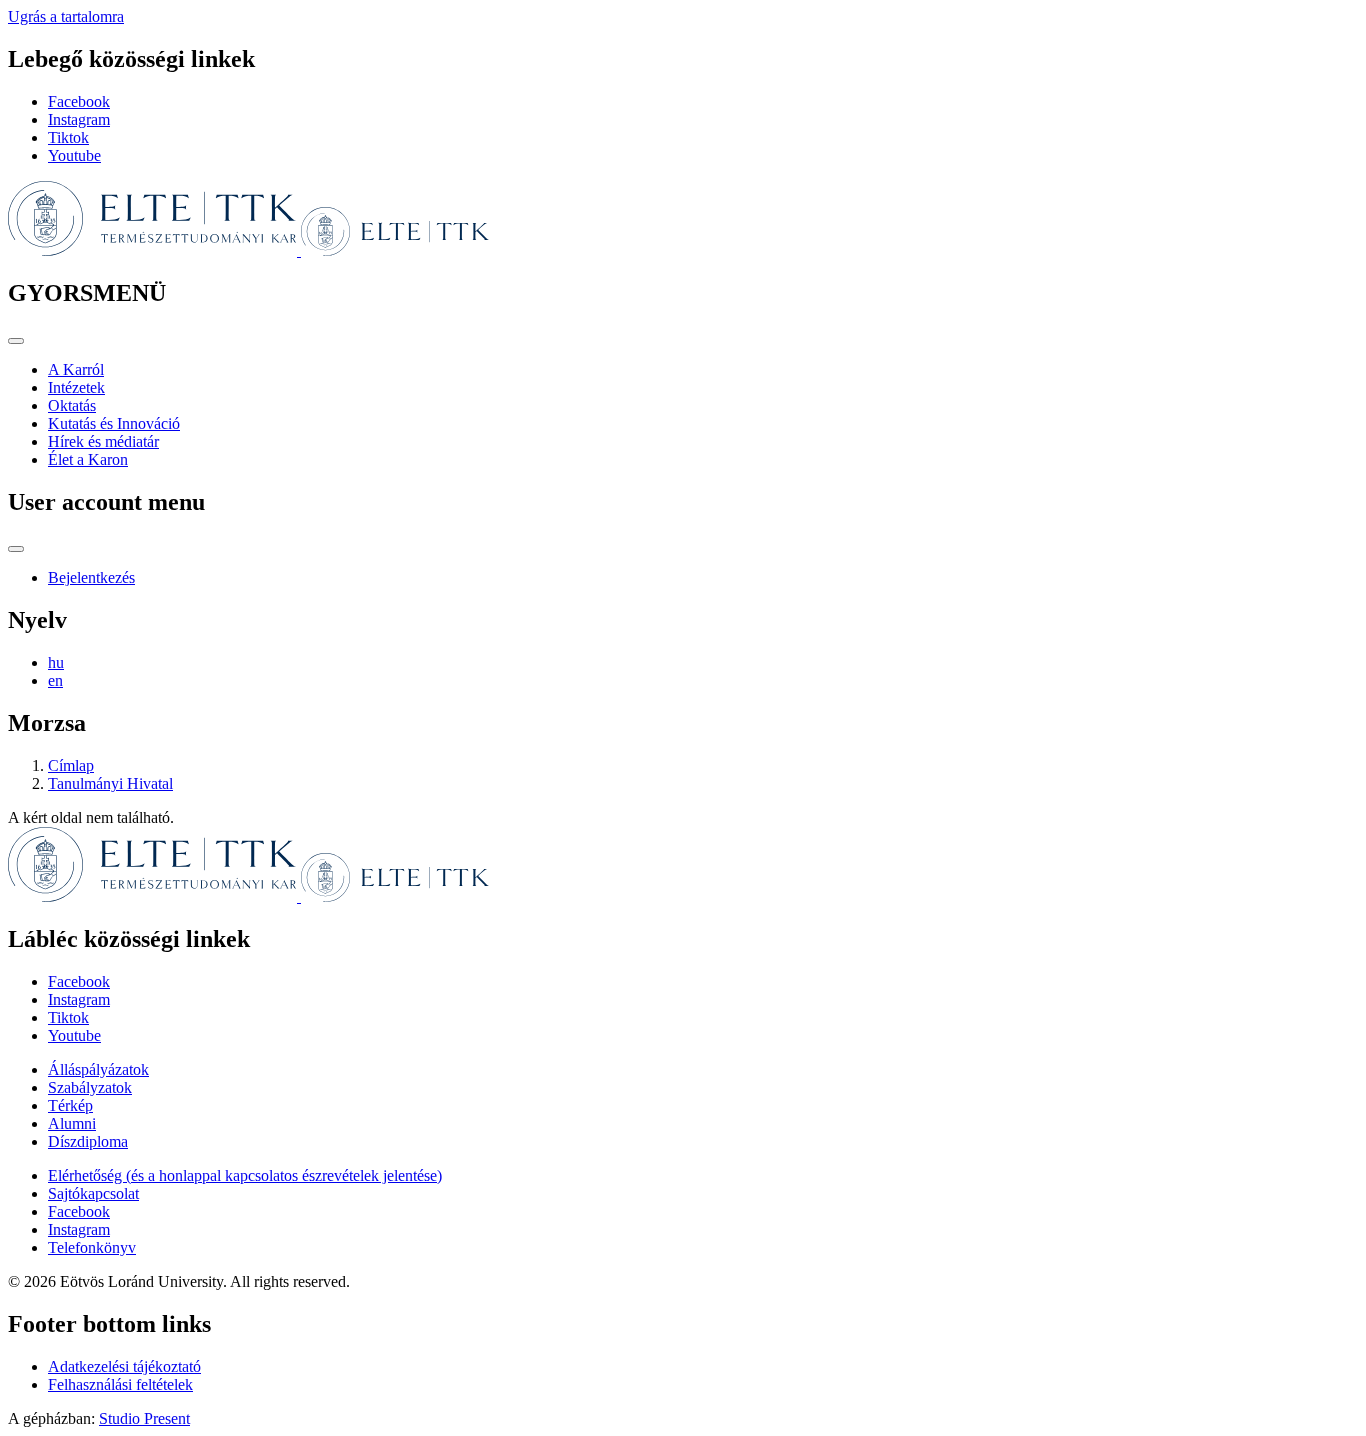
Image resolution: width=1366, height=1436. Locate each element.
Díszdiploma (88, 1141)
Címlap (71, 765)
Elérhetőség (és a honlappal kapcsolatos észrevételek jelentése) (245, 1175)
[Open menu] (16, 341)
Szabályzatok (90, 1087)
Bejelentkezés (91, 577)
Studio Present (144, 1418)
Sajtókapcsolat (93, 1193)
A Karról (76, 369)
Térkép (70, 1105)
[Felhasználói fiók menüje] (16, 549)
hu (56, 662)
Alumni (72, 1123)
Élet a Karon (88, 459)
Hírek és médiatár (103, 441)
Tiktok (68, 137)
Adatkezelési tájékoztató (124, 1366)
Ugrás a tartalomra (66, 16)
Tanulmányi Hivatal (110, 783)
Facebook (79, 101)
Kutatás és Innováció (114, 423)
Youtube (74, 155)
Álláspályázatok (98, 1069)
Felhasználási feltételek (120, 1384)
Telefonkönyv (92, 1247)
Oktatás (72, 405)
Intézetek (76, 387)
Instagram (79, 119)
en (55, 680)
